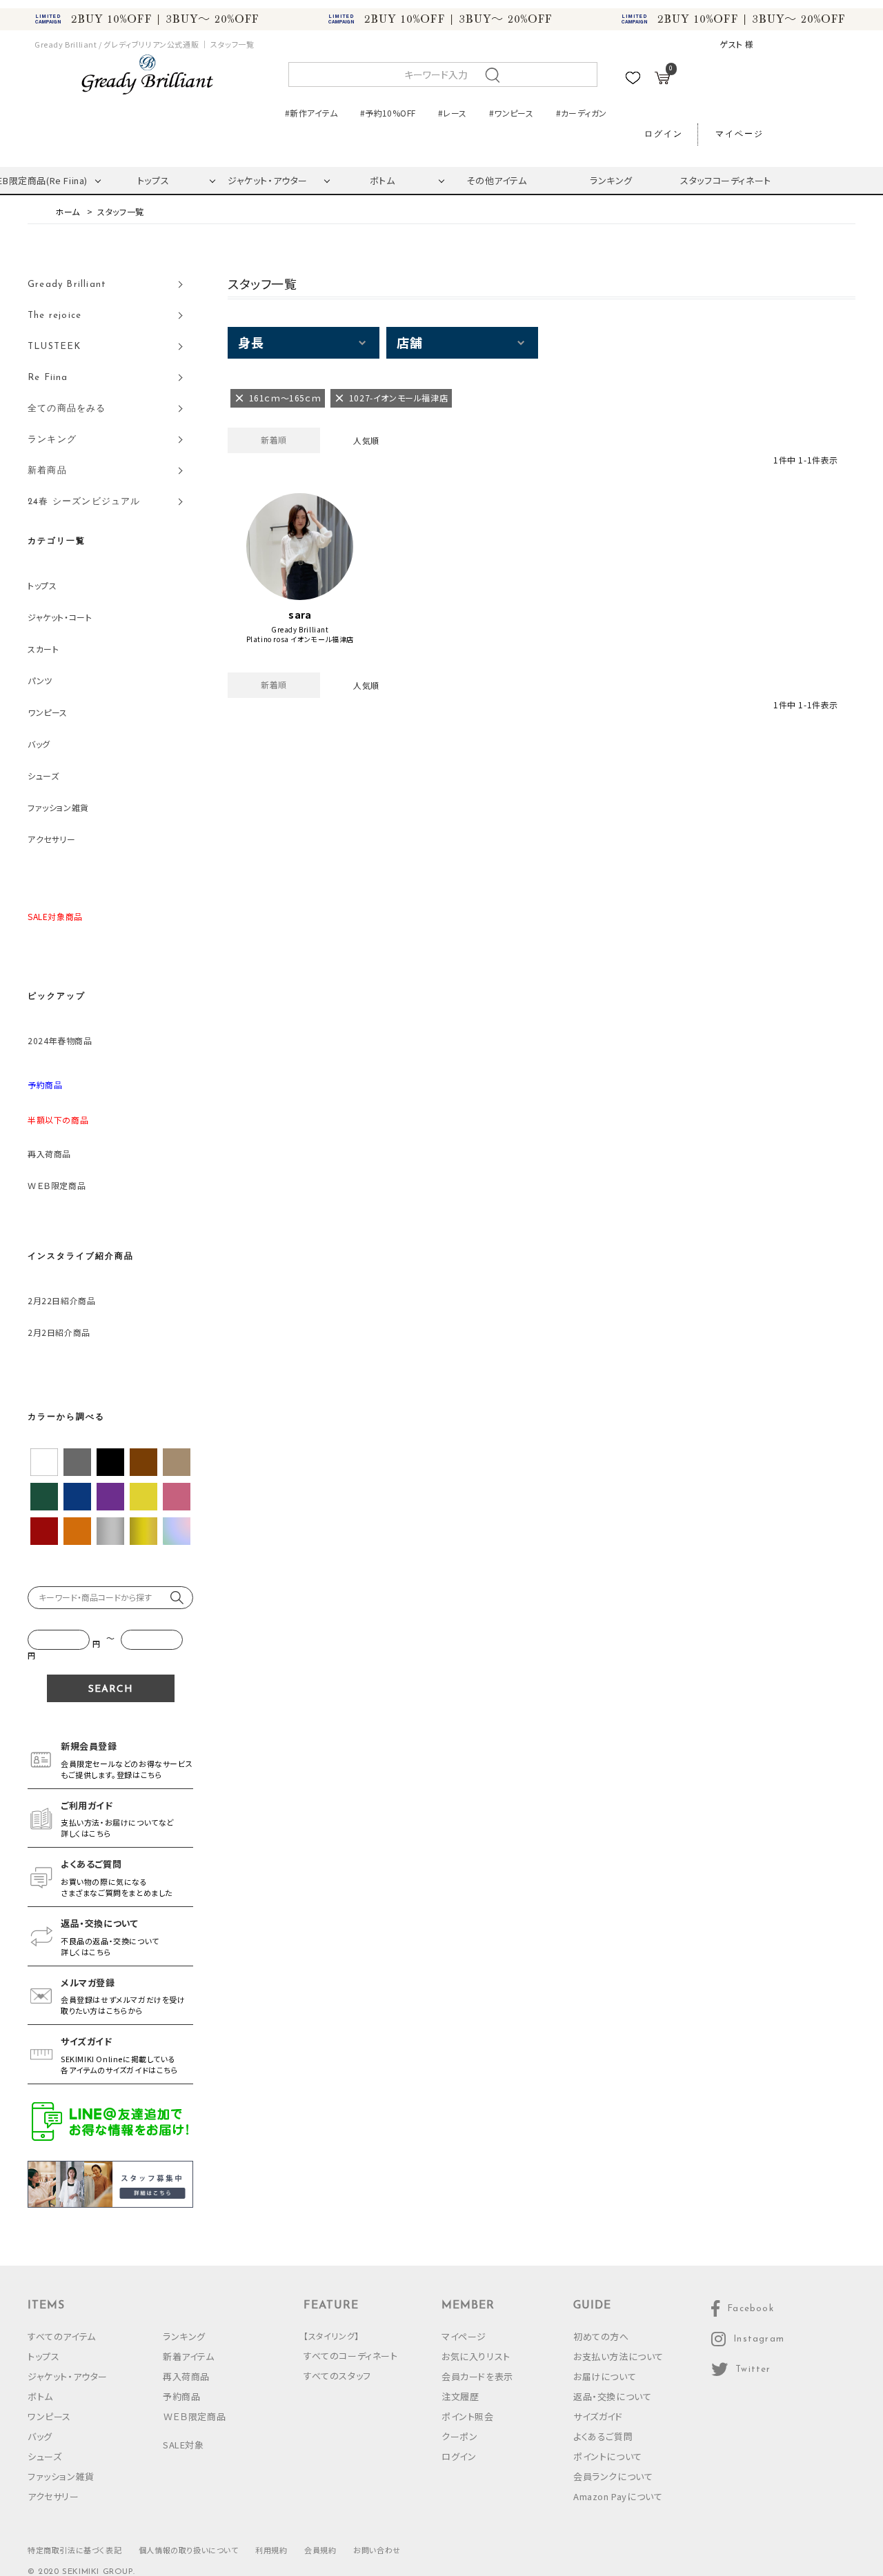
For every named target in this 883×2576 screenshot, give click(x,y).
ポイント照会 (468, 2416)
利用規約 (271, 2550)
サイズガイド (598, 2416)
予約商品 (181, 2396)
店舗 (409, 342)
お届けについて (605, 2376)
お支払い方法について (618, 2356)
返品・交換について (612, 2396)
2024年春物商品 (60, 1040)
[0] (662, 80)
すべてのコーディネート (351, 2356)
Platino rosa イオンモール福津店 (300, 639)
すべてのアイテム (62, 2336)
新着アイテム (189, 2356)
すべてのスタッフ (337, 2376)
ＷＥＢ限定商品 (57, 1185)
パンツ (40, 680)
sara (300, 615)
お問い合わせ (377, 2550)
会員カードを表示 (477, 2376)
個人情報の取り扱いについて (189, 2550)
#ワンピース (511, 113)
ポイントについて (608, 2456)
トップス (153, 180)
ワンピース (48, 712)
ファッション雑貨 (58, 807)
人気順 (366, 440)
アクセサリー (52, 839)
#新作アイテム (311, 113)
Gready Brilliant (300, 630)
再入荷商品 (49, 1154)
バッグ (39, 744)
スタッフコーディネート (726, 180)
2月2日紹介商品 (59, 1332)
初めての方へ (601, 2336)
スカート (43, 649)
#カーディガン (582, 113)
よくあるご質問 (603, 2436)
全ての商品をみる (67, 409)
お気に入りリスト (476, 2356)
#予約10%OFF (388, 113)
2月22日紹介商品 (61, 1300)
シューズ (43, 776)
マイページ (740, 134)
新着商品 (47, 471)
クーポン (459, 2436)
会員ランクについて (613, 2476)
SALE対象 (183, 2445)
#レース (452, 113)
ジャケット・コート (60, 617)
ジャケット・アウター (268, 180)
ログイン (664, 134)
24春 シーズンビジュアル (84, 502)
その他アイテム (496, 180)
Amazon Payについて (618, 2496)
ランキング (611, 180)
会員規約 (320, 2550)
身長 (251, 342)
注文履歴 (460, 2396)
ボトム (383, 180)
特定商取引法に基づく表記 (75, 2550)
